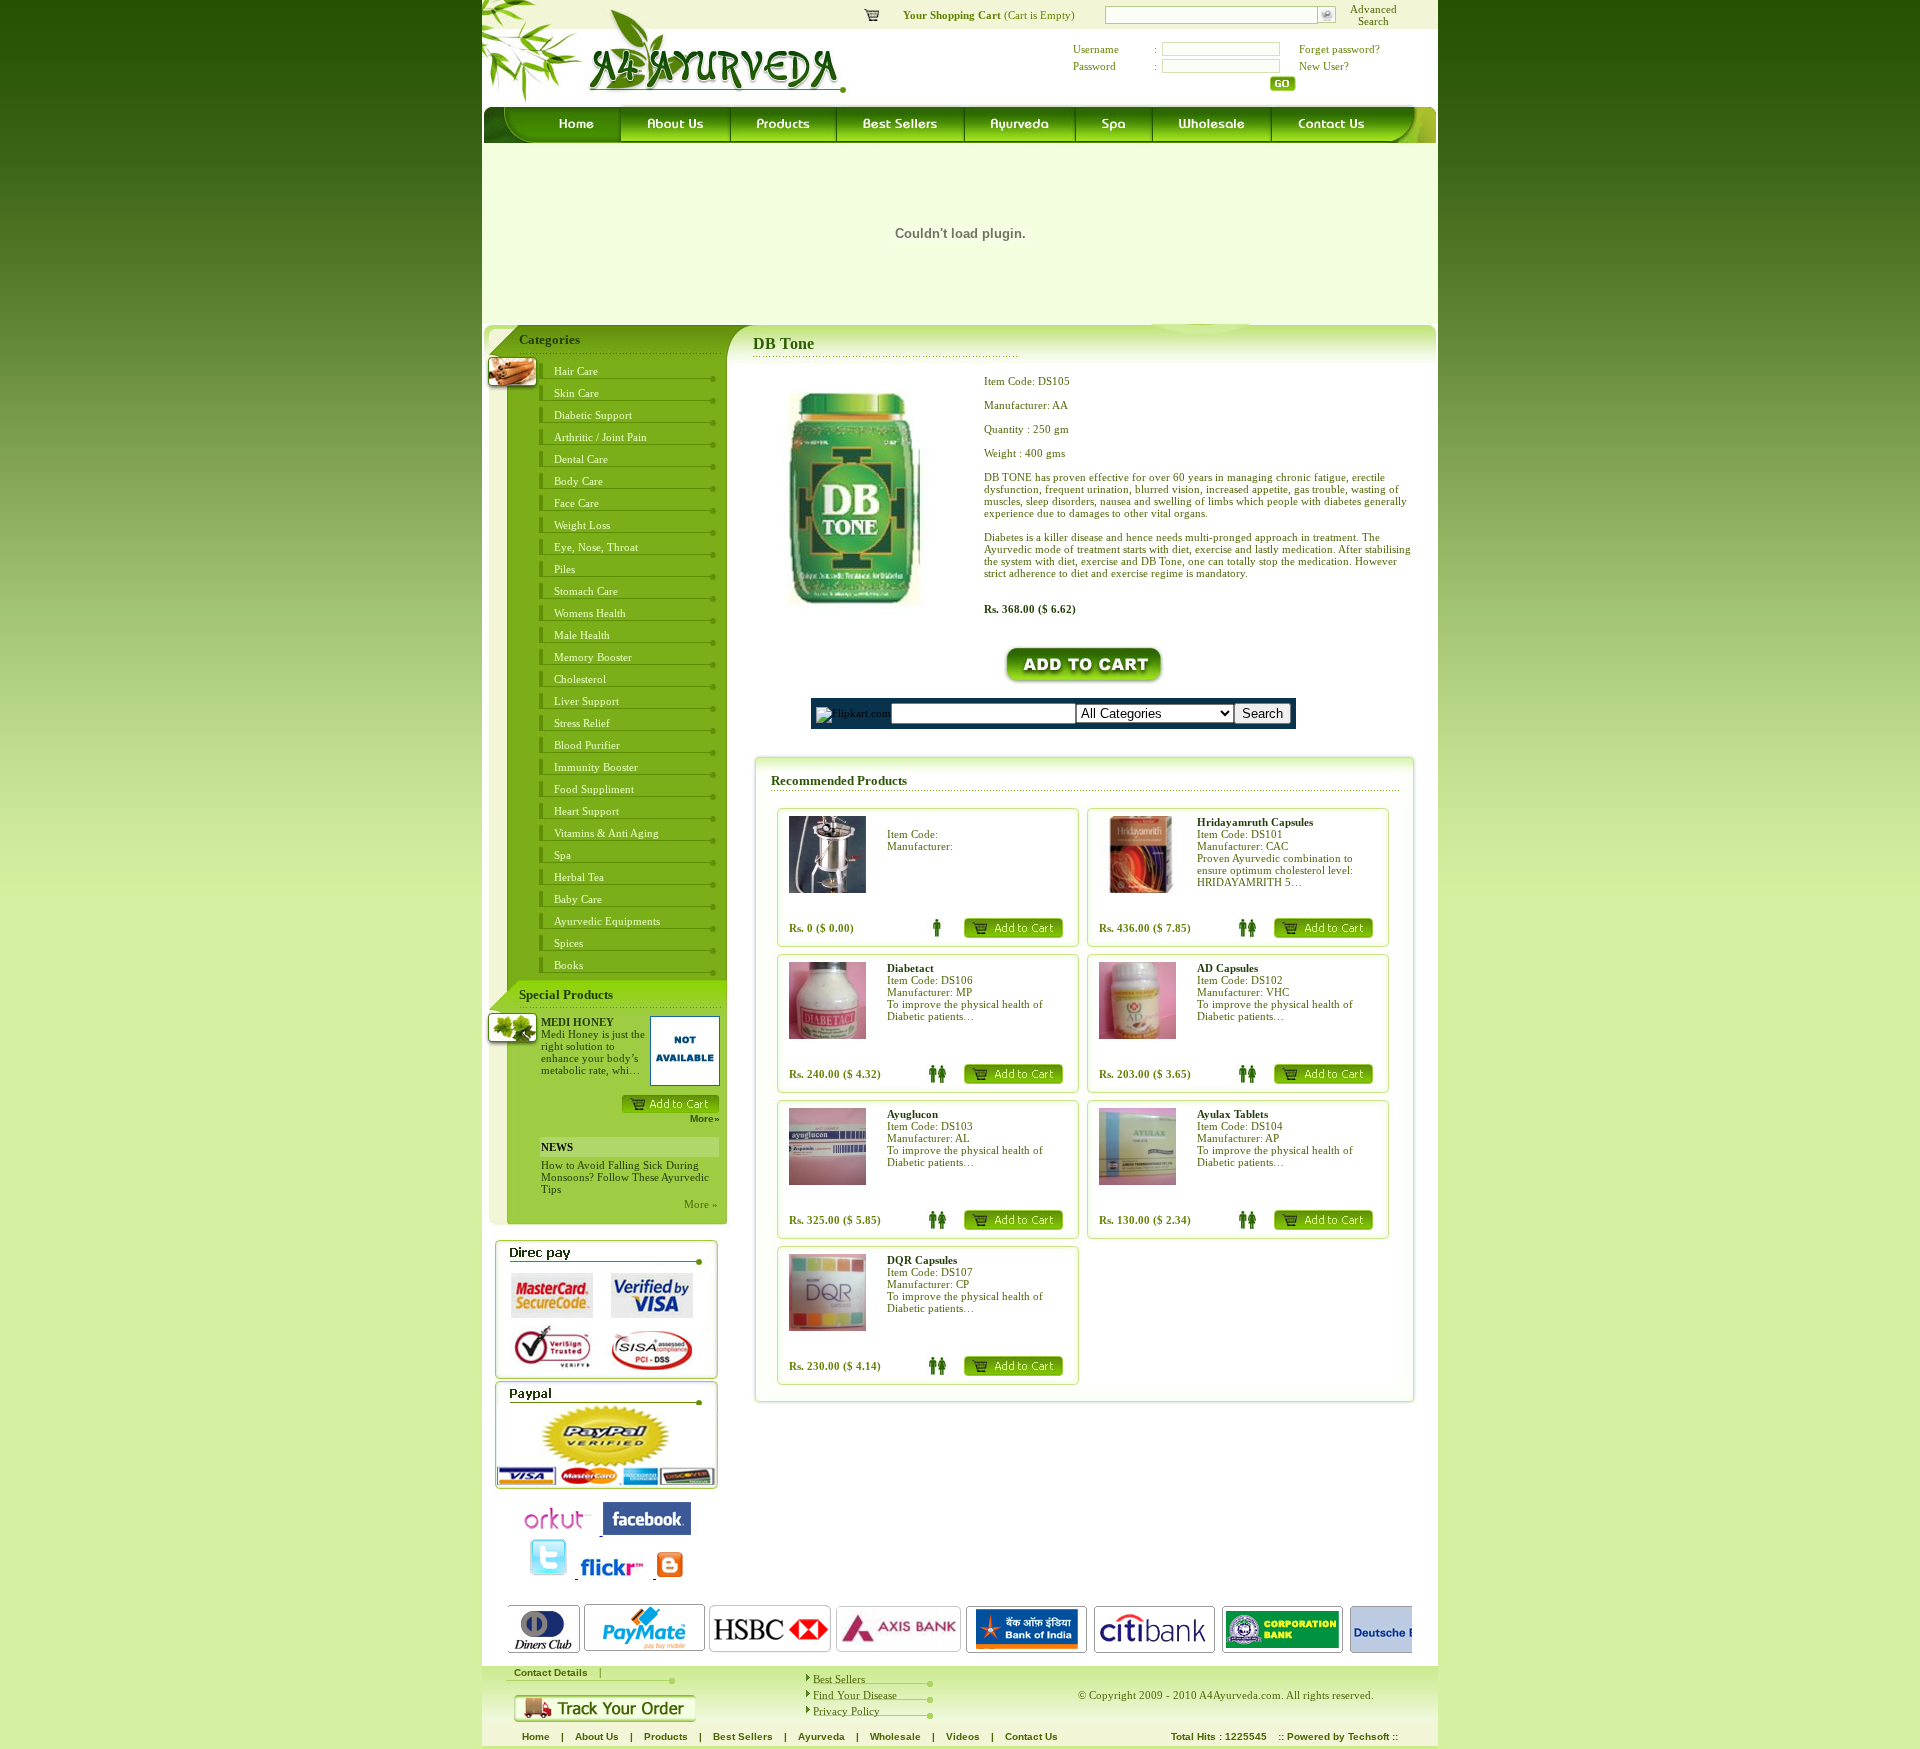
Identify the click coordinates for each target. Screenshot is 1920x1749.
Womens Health (590, 613)
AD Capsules (1227, 968)
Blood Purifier (587, 745)
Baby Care (578, 899)
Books (568, 965)
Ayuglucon (912, 1114)
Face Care (576, 503)
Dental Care (581, 459)
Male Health (582, 635)
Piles (564, 569)
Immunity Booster (596, 767)
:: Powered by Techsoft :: (1338, 1736)
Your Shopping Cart (953, 15)
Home (536, 1736)
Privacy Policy (846, 1711)
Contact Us (1031, 1736)
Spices (568, 943)
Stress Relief (582, 723)
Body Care (578, 481)
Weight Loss (582, 525)
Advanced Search (1373, 15)
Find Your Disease (855, 1695)
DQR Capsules (922, 1260)
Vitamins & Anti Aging (606, 833)
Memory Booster (593, 657)
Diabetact (910, 968)
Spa (562, 855)
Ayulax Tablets (1232, 1114)
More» (705, 1118)
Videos (963, 1736)
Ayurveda (821, 1736)
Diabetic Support (593, 415)
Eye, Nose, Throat (596, 547)
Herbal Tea (579, 877)
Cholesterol (580, 679)
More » (701, 1204)
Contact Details (551, 1672)
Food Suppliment (594, 789)
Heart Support (586, 811)
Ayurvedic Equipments (607, 921)
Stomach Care (586, 591)
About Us (597, 1736)
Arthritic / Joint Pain (600, 437)
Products (666, 1736)
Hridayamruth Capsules (1255, 822)
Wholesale (895, 1736)
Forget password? (1339, 49)
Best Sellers (839, 1679)
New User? (1324, 66)
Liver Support (586, 701)
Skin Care (576, 393)
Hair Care (576, 371)
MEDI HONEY (577, 1022)
